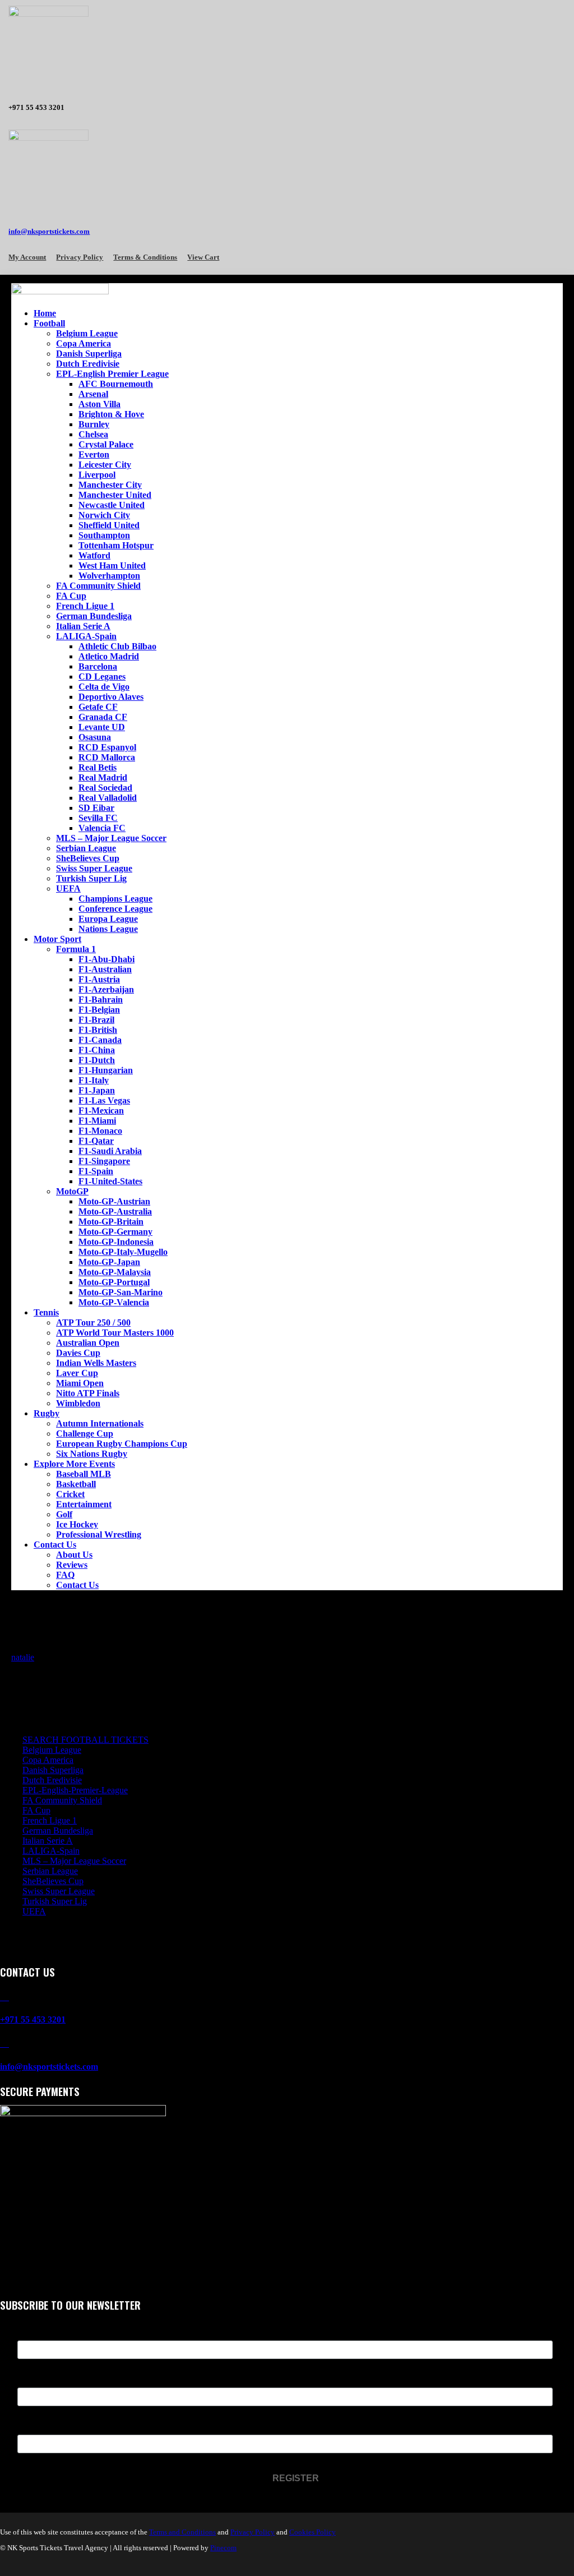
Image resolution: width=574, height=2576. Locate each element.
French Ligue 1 (85, 606)
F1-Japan (97, 1090)
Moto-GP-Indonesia (116, 1242)
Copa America (84, 343)
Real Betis (98, 767)
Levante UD (102, 727)
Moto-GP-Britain (111, 1222)
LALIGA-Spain (86, 636)
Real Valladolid (108, 798)
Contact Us (55, 1545)
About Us (74, 1555)
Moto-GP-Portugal (114, 1282)
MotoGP (72, 1191)
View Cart (203, 257)
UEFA (68, 888)
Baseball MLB (84, 1474)
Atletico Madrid (109, 656)
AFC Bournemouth (116, 384)
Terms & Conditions (145, 257)
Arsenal (93, 394)
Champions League (115, 899)
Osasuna (95, 737)
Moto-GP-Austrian (114, 1201)
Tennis (46, 1312)
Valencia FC (102, 828)
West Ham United (112, 565)
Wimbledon (78, 1403)
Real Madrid (103, 777)
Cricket (70, 1494)
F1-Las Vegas (104, 1100)
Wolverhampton (109, 576)
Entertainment (84, 1504)
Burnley (94, 424)
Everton (94, 454)
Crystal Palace (106, 444)
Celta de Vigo (104, 687)
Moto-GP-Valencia (114, 1302)
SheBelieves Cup (88, 858)
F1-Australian (105, 969)
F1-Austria (99, 979)
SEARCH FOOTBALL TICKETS (85, 1740)
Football (49, 323)
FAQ (65, 1575)
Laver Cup (77, 1373)
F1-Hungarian (106, 1070)
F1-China (97, 1050)
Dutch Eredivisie (88, 364)
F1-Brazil (96, 1020)
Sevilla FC (98, 818)
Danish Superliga (89, 354)
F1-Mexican (101, 1111)
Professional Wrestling (99, 1534)
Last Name (38, 2381)
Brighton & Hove (111, 414)
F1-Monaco (100, 1131)
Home (45, 313)
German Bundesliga (94, 616)
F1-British (98, 1030)
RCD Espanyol (107, 747)
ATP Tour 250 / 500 (93, 1322)
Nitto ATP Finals (88, 1393)
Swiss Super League (94, 868)
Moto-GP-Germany (115, 1232)
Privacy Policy (80, 257)
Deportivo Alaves (111, 697)
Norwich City (104, 515)
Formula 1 (76, 949)
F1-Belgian (99, 1010)
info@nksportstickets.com (49, 231)
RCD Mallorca (107, 757)
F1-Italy (94, 1080)
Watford (94, 555)
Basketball (76, 1484)
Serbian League (86, 848)
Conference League (115, 909)
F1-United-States (110, 1181)
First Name (39, 2333)
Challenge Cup (85, 1434)
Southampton (104, 535)
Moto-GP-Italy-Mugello (123, 1252)
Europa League (108, 919)
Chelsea (93, 434)
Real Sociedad (105, 788)
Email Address (45, 2428)
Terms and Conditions (182, 2532)
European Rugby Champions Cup (122, 1444)
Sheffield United (109, 525)
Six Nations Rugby (92, 1454)
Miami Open (80, 1383)
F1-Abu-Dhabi (107, 959)
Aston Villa (99, 404)
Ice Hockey (77, 1524)
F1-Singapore (104, 1161)
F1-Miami (97, 1121)
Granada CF (103, 717)
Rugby (47, 1413)
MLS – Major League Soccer (111, 838)
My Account (27, 257)
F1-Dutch (97, 1060)
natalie (23, 1657)
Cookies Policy (313, 2532)
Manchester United (115, 495)
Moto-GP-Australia (115, 1211)
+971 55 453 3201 (33, 2019)
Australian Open (88, 1343)
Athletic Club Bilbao (117, 646)
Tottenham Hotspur (116, 545)
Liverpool (97, 475)
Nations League (108, 929)
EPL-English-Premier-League (75, 1790)
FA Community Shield (98, 586)
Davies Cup (78, 1353)
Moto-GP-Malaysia (115, 1272)
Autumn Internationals (100, 1423)
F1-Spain (96, 1171)
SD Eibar (96, 808)
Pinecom (223, 2548)
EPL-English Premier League (112, 374)
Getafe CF (98, 707)
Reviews (72, 1565)
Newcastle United (112, 505)
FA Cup (71, 596)
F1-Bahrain (101, 1000)
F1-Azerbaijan (106, 989)
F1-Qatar (96, 1141)
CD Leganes (102, 677)
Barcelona (98, 666)
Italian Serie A (83, 626)
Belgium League (87, 333)
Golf (64, 1514)
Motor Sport (57, 939)
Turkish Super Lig (91, 878)
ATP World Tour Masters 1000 (115, 1333)
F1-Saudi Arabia (110, 1151)
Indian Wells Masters (96, 1363)
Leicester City (105, 465)
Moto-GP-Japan (109, 1262)
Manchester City (110, 485)
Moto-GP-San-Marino (121, 1292)
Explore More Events (74, 1464)
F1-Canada (100, 1040)
